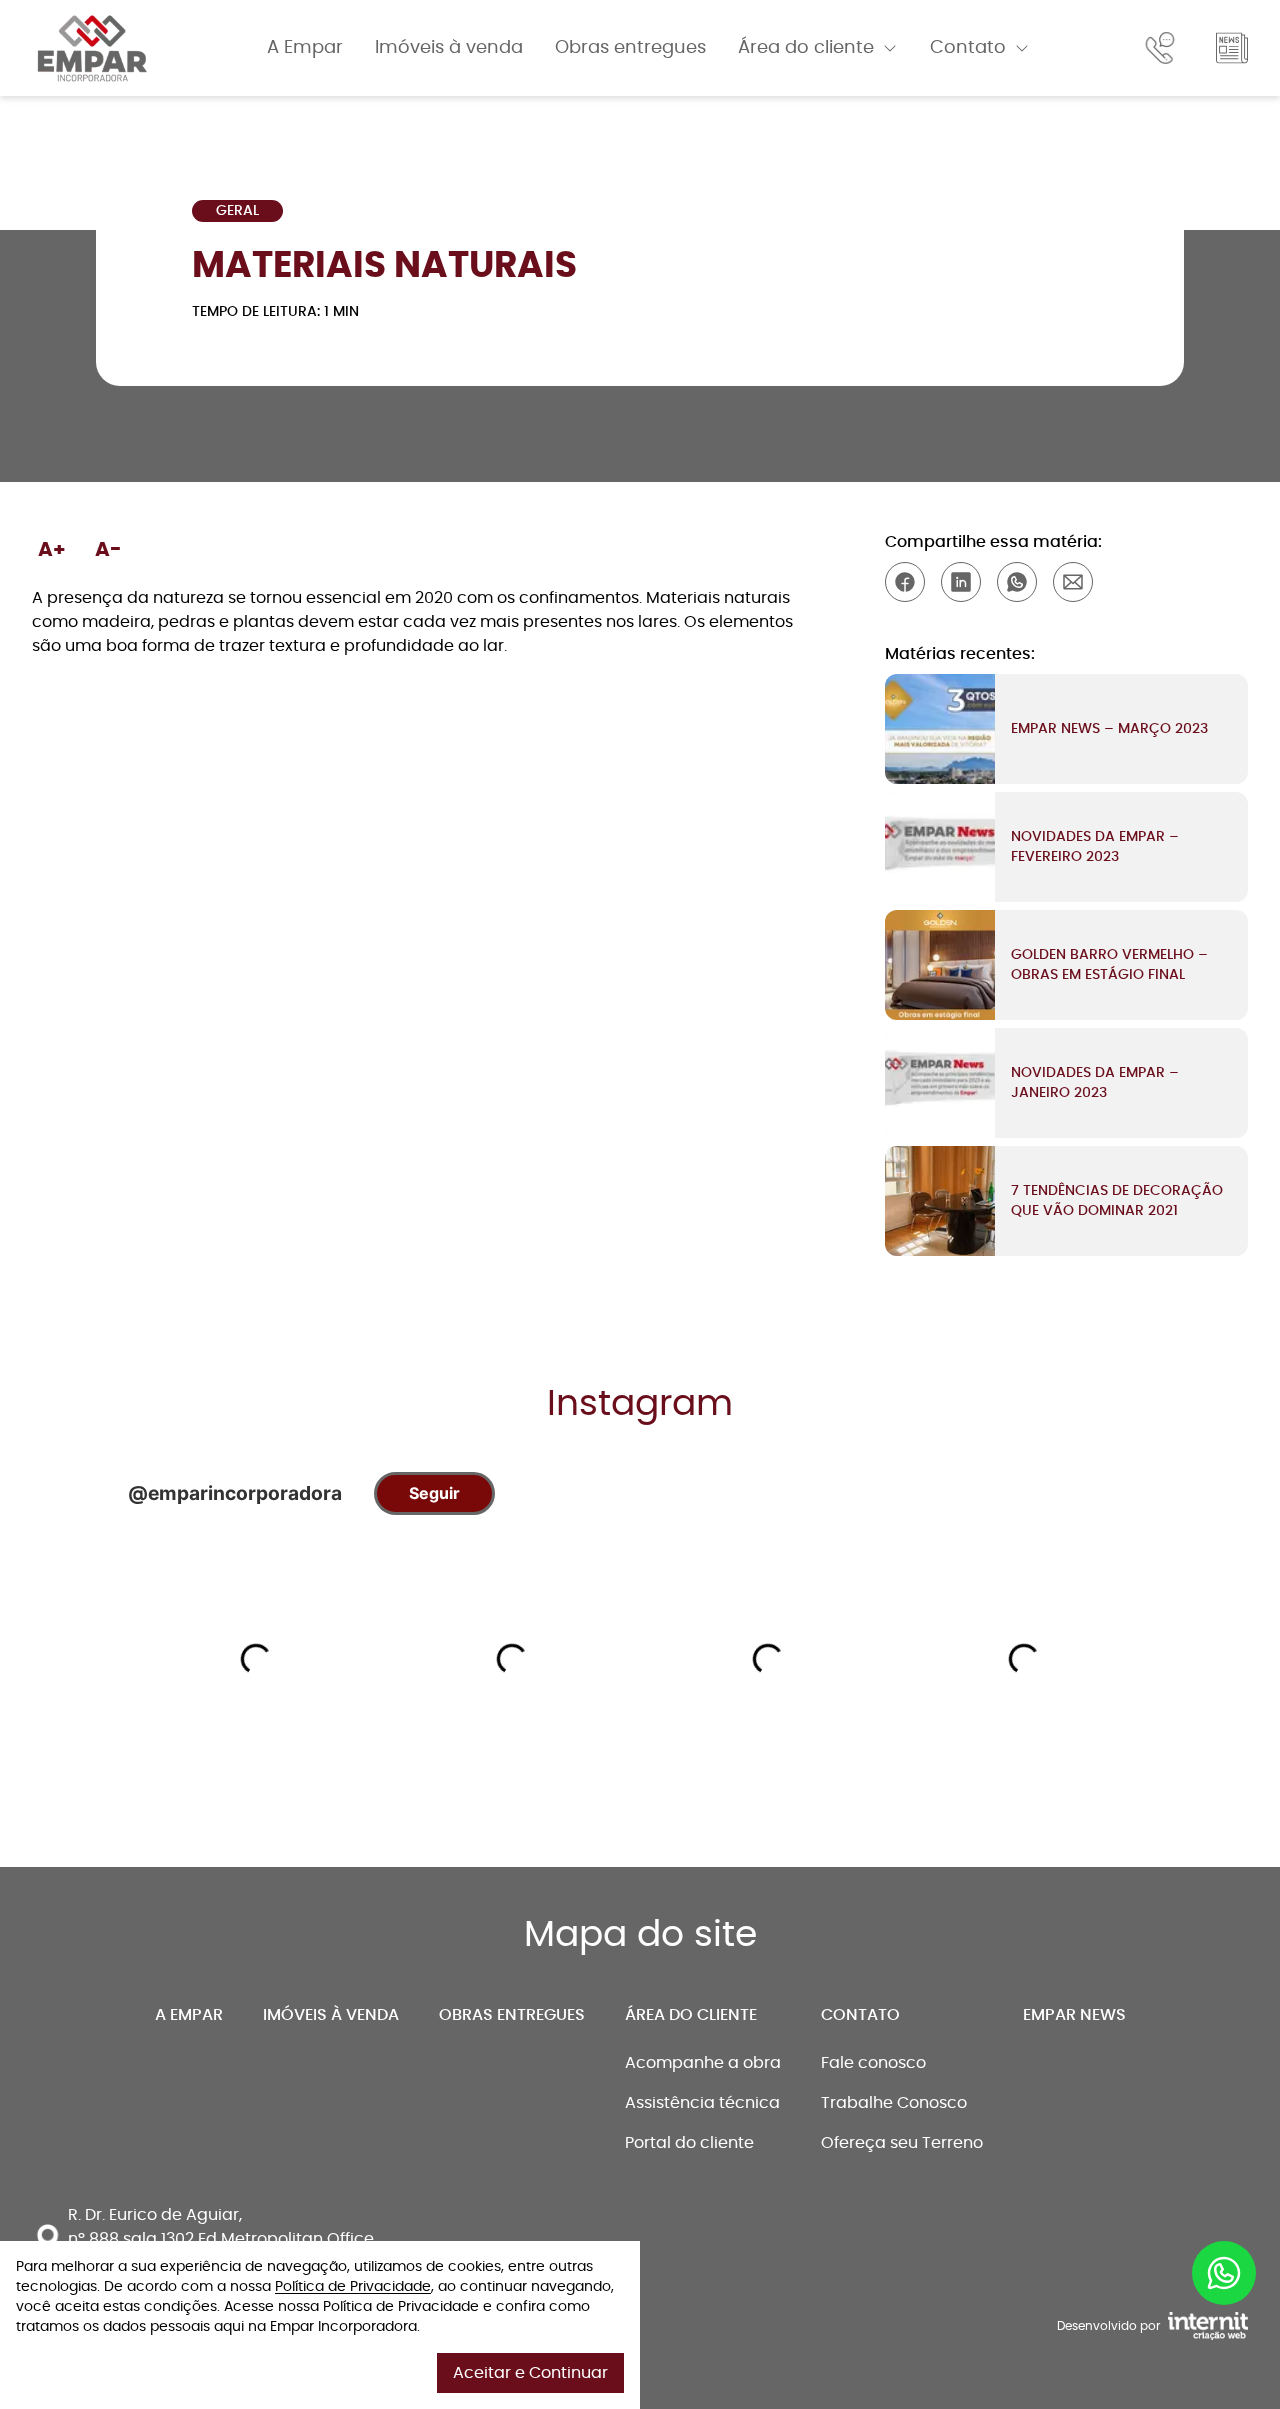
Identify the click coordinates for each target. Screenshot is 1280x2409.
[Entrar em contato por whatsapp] (1224, 2265)
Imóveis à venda (449, 48)
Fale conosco (873, 2063)
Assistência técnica (702, 2103)
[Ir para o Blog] (1232, 48)
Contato (968, 48)
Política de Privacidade (353, 2287)
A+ (52, 550)
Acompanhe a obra (703, 2063)
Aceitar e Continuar (530, 2373)
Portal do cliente (689, 2143)
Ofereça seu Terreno (902, 2143)
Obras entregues (630, 48)
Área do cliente (806, 48)
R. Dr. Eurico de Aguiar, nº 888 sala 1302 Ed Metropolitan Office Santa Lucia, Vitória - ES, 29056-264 (221, 2239)
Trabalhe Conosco (894, 2103)
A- (108, 550)
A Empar (305, 48)
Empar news (1074, 2015)
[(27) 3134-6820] (1164, 48)
